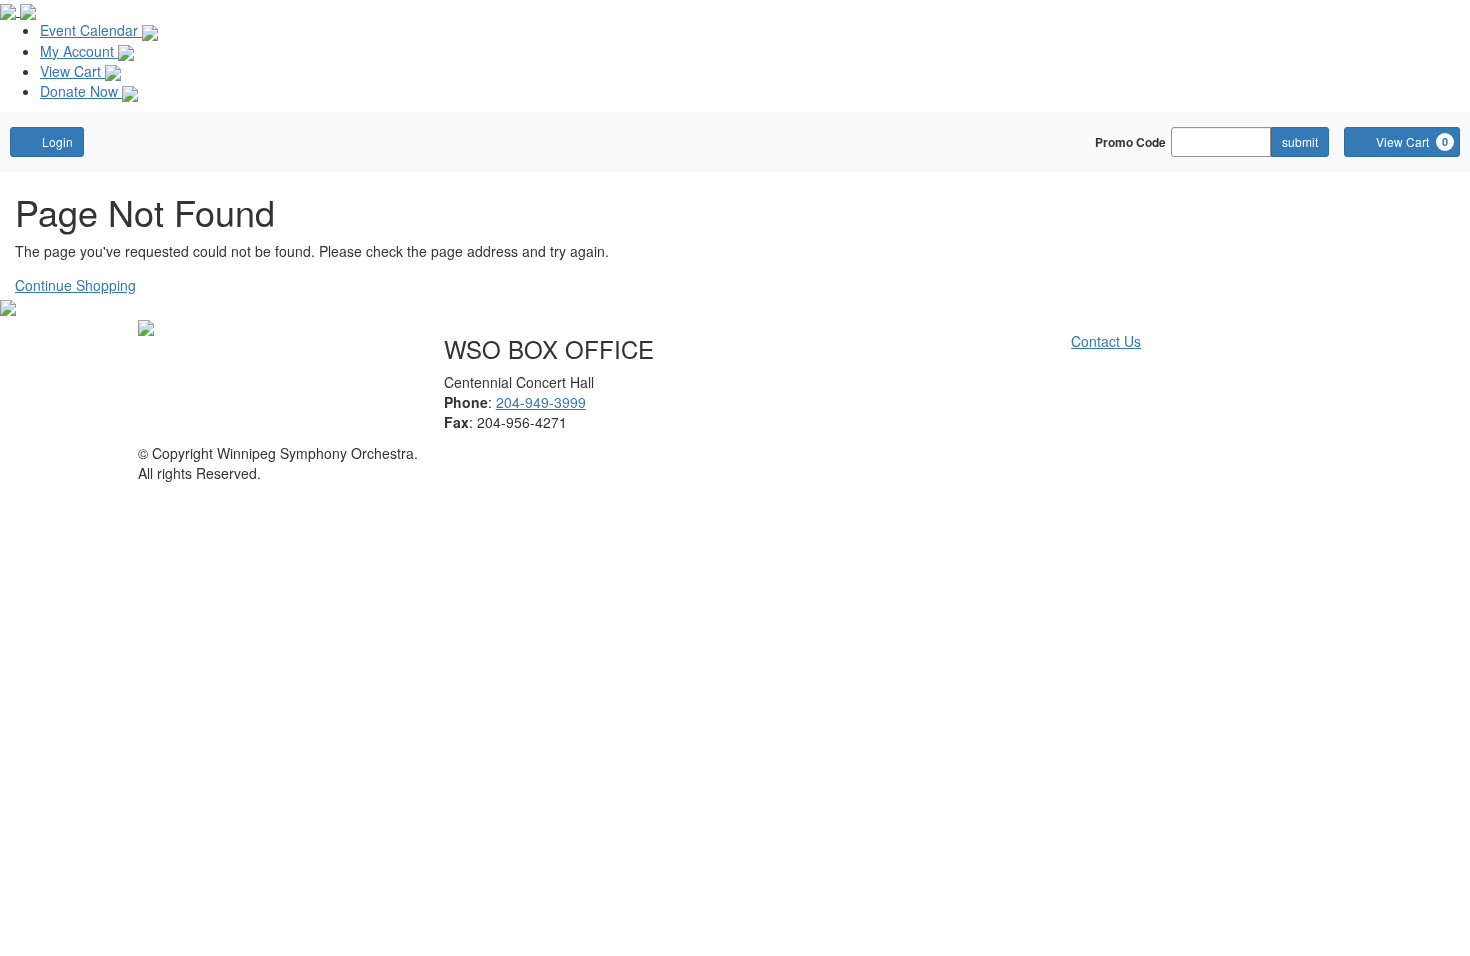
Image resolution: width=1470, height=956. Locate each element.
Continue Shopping (75, 285)
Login (57, 141)
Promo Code (1130, 142)
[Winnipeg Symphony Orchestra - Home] (146, 326)
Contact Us (1106, 341)
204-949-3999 (541, 402)
